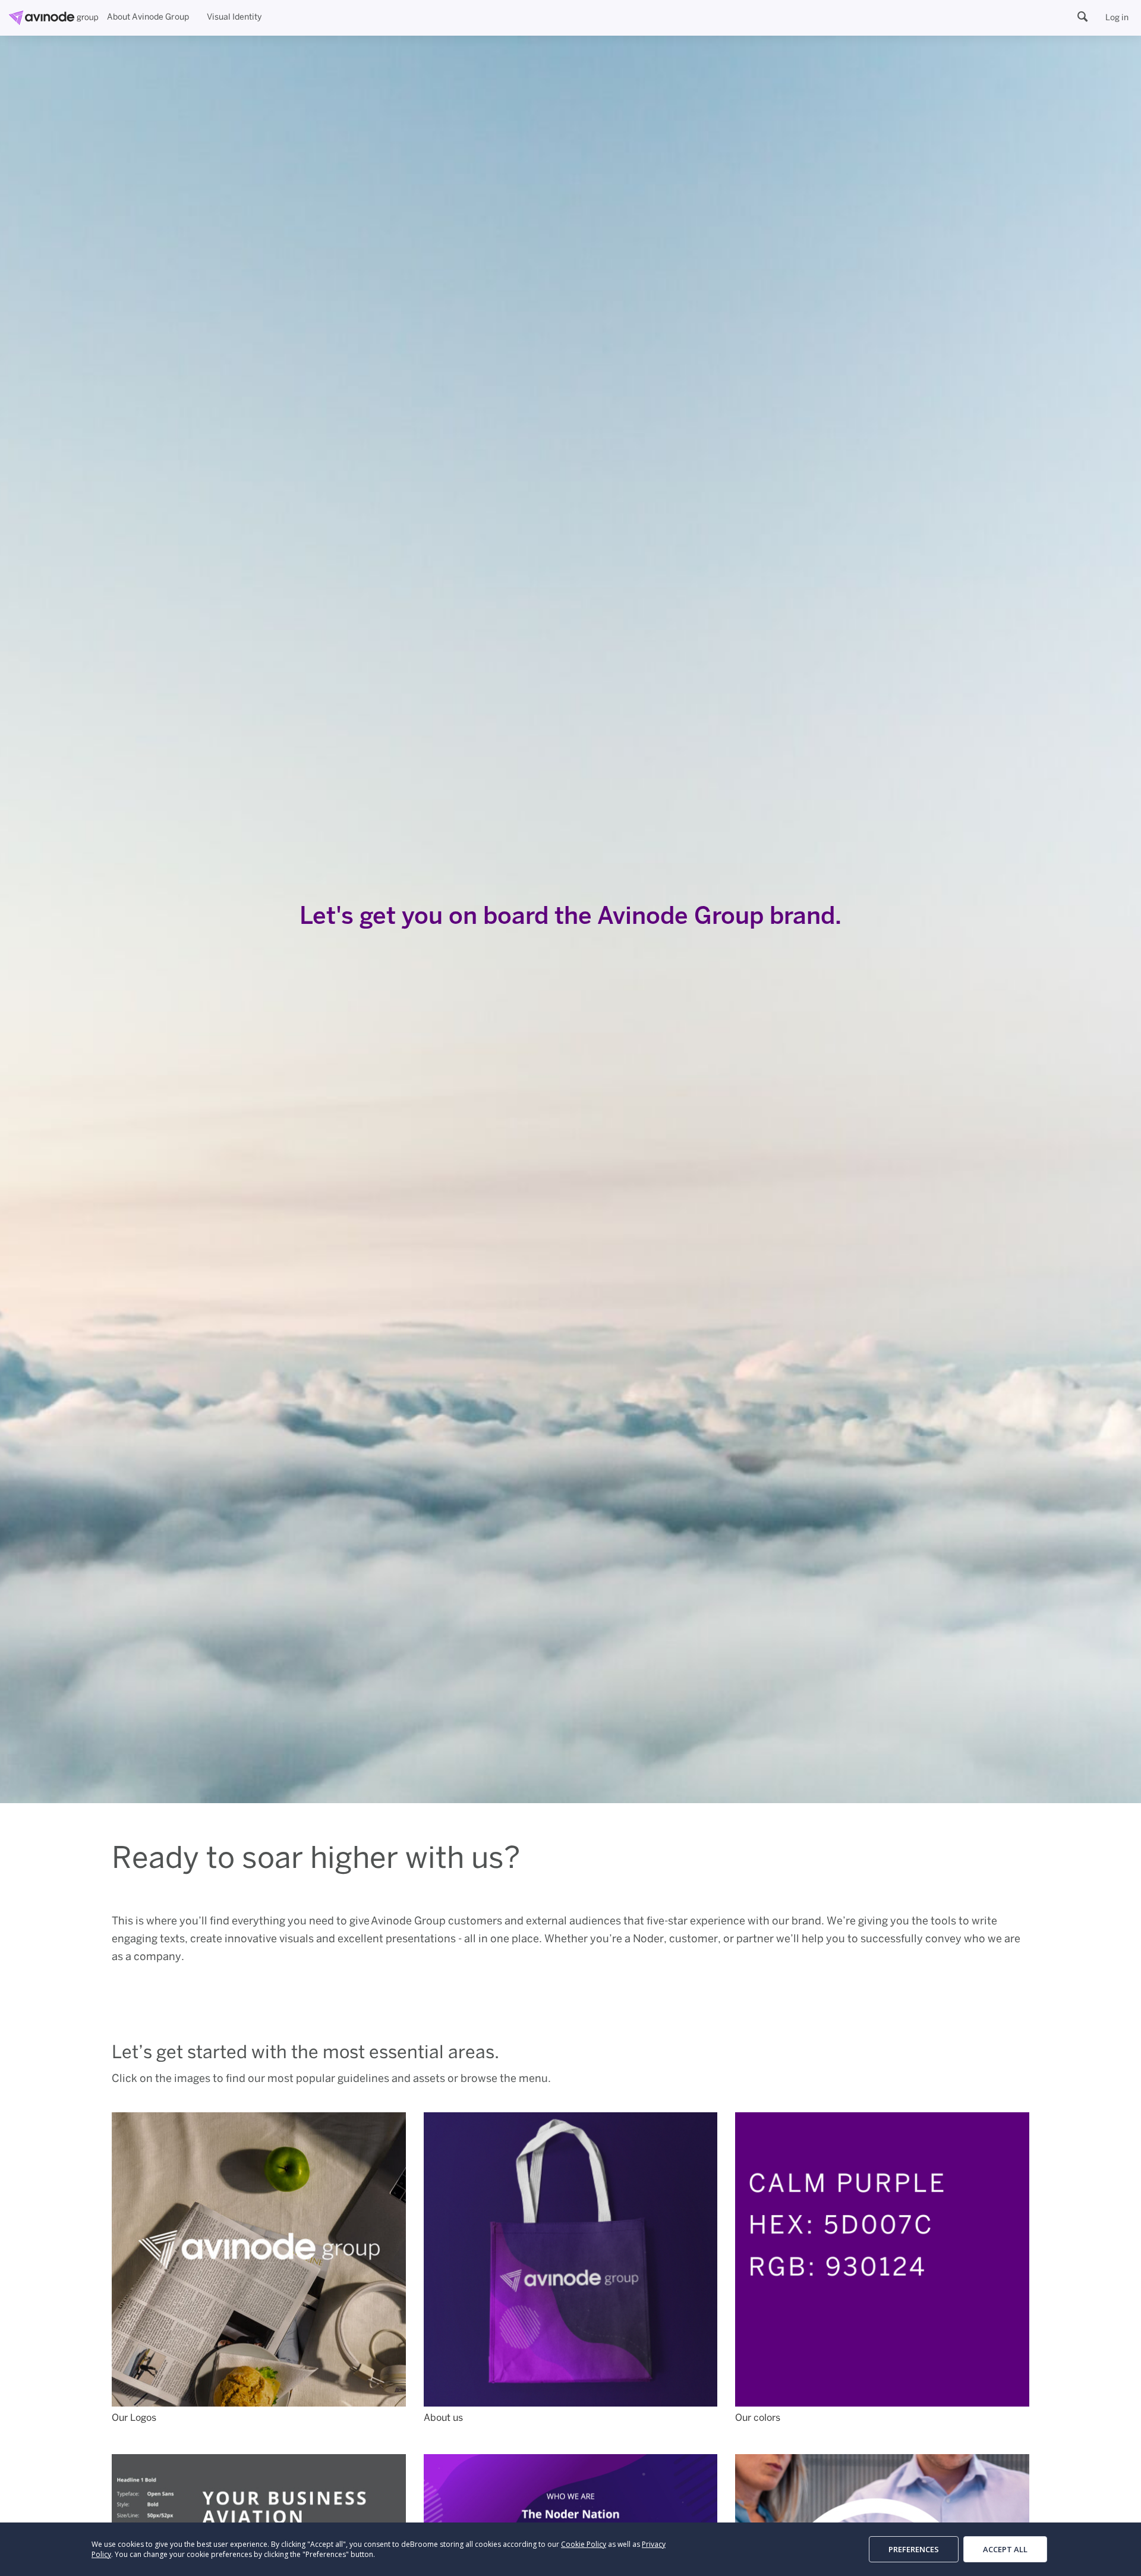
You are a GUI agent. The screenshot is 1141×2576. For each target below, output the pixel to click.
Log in (1117, 18)
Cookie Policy (584, 2544)
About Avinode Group (148, 18)
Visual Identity (234, 18)
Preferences (914, 2549)
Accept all (1005, 2549)
